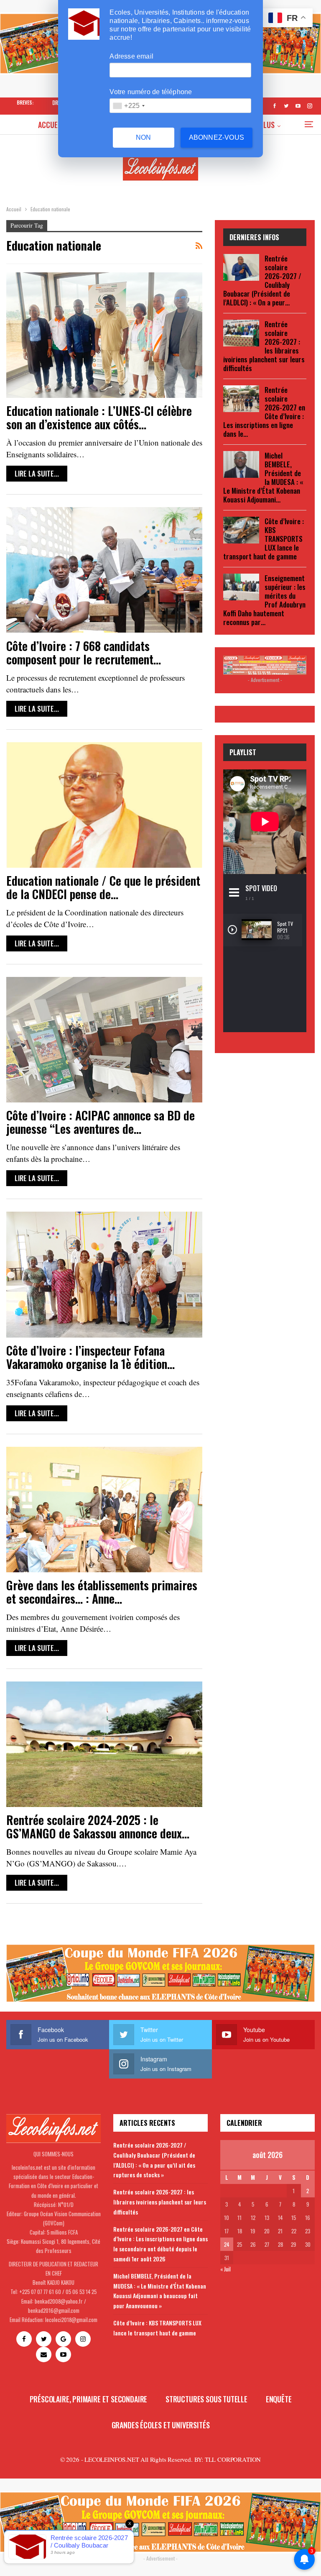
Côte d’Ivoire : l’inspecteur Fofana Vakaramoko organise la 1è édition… (90, 1357)
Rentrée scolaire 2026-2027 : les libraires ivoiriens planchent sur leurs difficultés (160, 2202)
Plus (267, 125)
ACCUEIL (51, 125)
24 (227, 2244)
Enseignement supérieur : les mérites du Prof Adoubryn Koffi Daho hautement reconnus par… (264, 600)
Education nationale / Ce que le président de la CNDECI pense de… (103, 887)
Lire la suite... (37, 473)
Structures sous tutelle (206, 2399)
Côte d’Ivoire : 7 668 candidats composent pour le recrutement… (84, 652)
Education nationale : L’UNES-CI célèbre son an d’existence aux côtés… (99, 417)
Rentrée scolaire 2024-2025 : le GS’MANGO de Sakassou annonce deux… (98, 1826)
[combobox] (129, 106)
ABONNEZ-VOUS (217, 137)
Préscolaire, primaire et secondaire (89, 2399)
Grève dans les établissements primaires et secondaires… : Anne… (102, 1592)
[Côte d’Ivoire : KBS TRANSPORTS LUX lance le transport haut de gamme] (241, 530)
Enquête (279, 2399)
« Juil (225, 2269)
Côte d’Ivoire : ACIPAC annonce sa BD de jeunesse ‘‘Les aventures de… (101, 1122)
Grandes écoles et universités (161, 2425)
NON (144, 137)
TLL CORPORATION (233, 2459)
